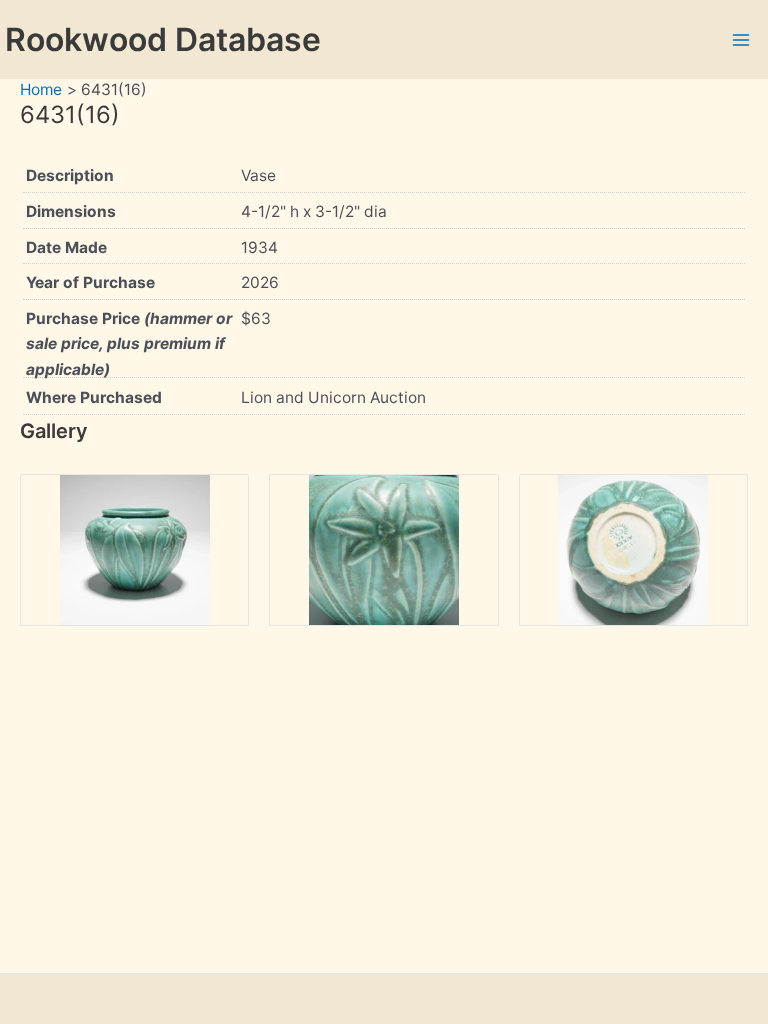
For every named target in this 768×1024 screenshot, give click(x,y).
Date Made (66, 247)
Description (70, 175)
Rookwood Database (163, 39)
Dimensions (71, 211)
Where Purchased (94, 397)
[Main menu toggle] (741, 39)
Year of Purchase (90, 282)
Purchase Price (129, 344)
